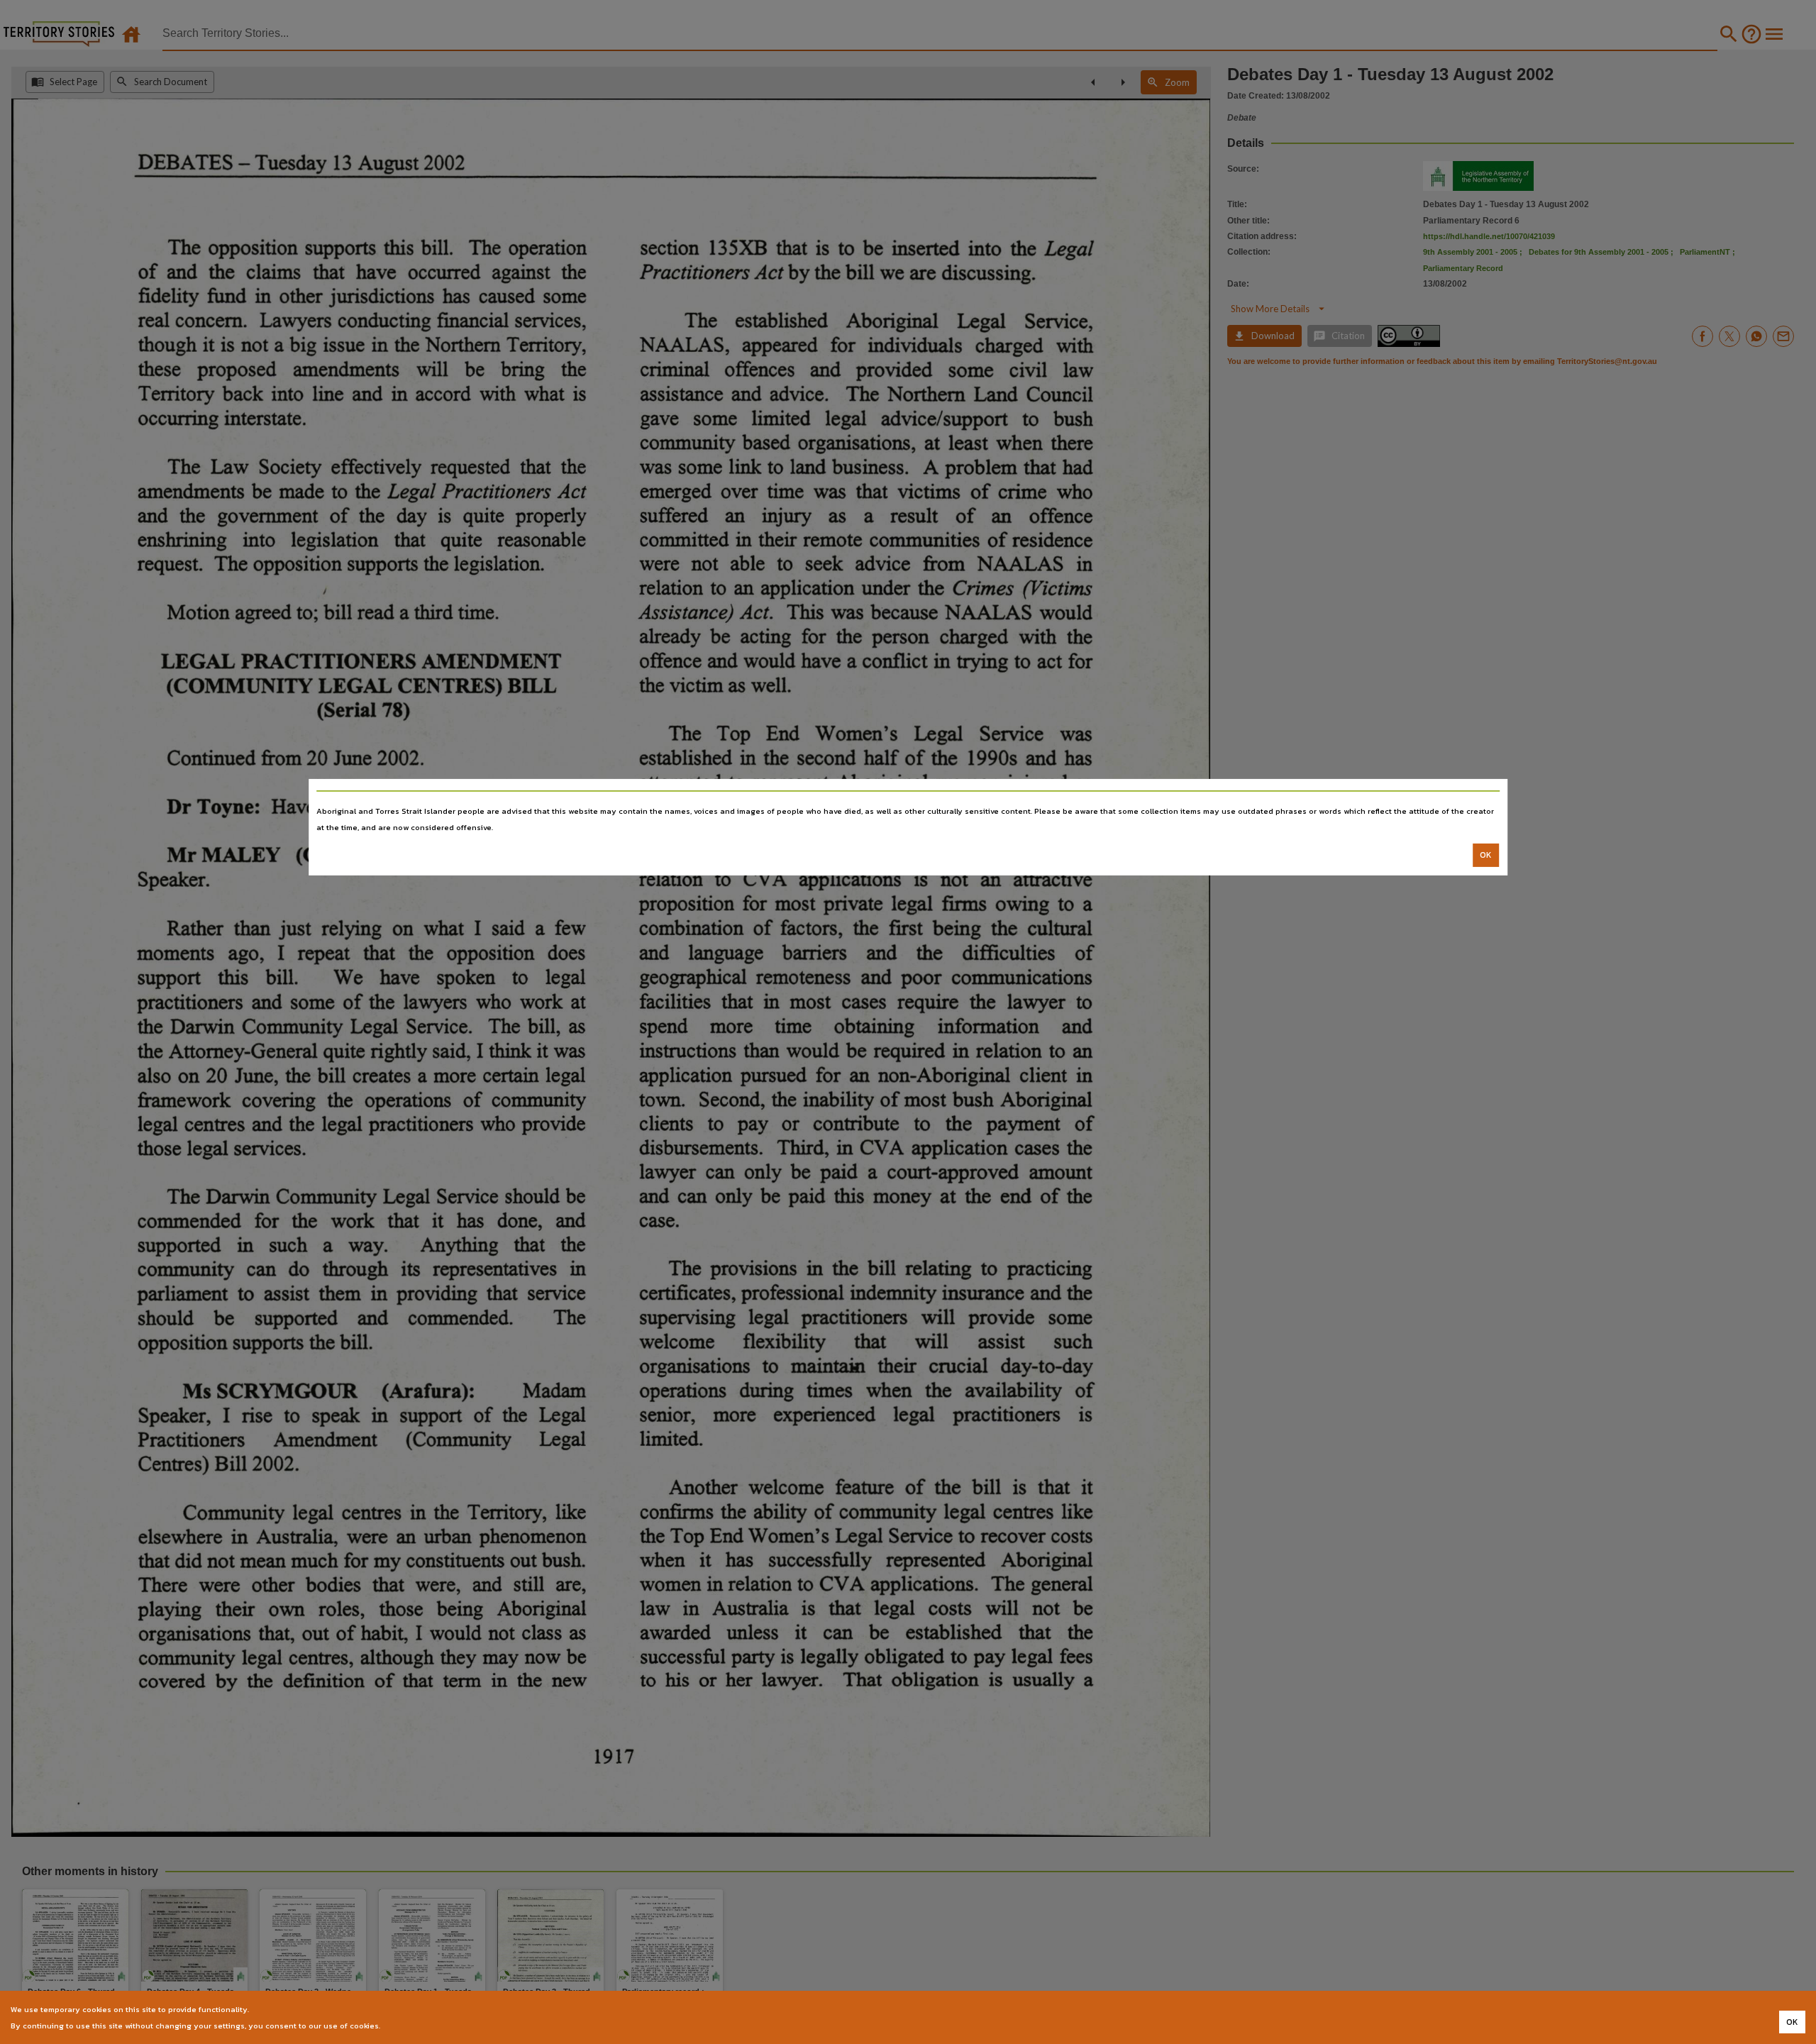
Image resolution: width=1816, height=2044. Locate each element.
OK (1486, 855)
